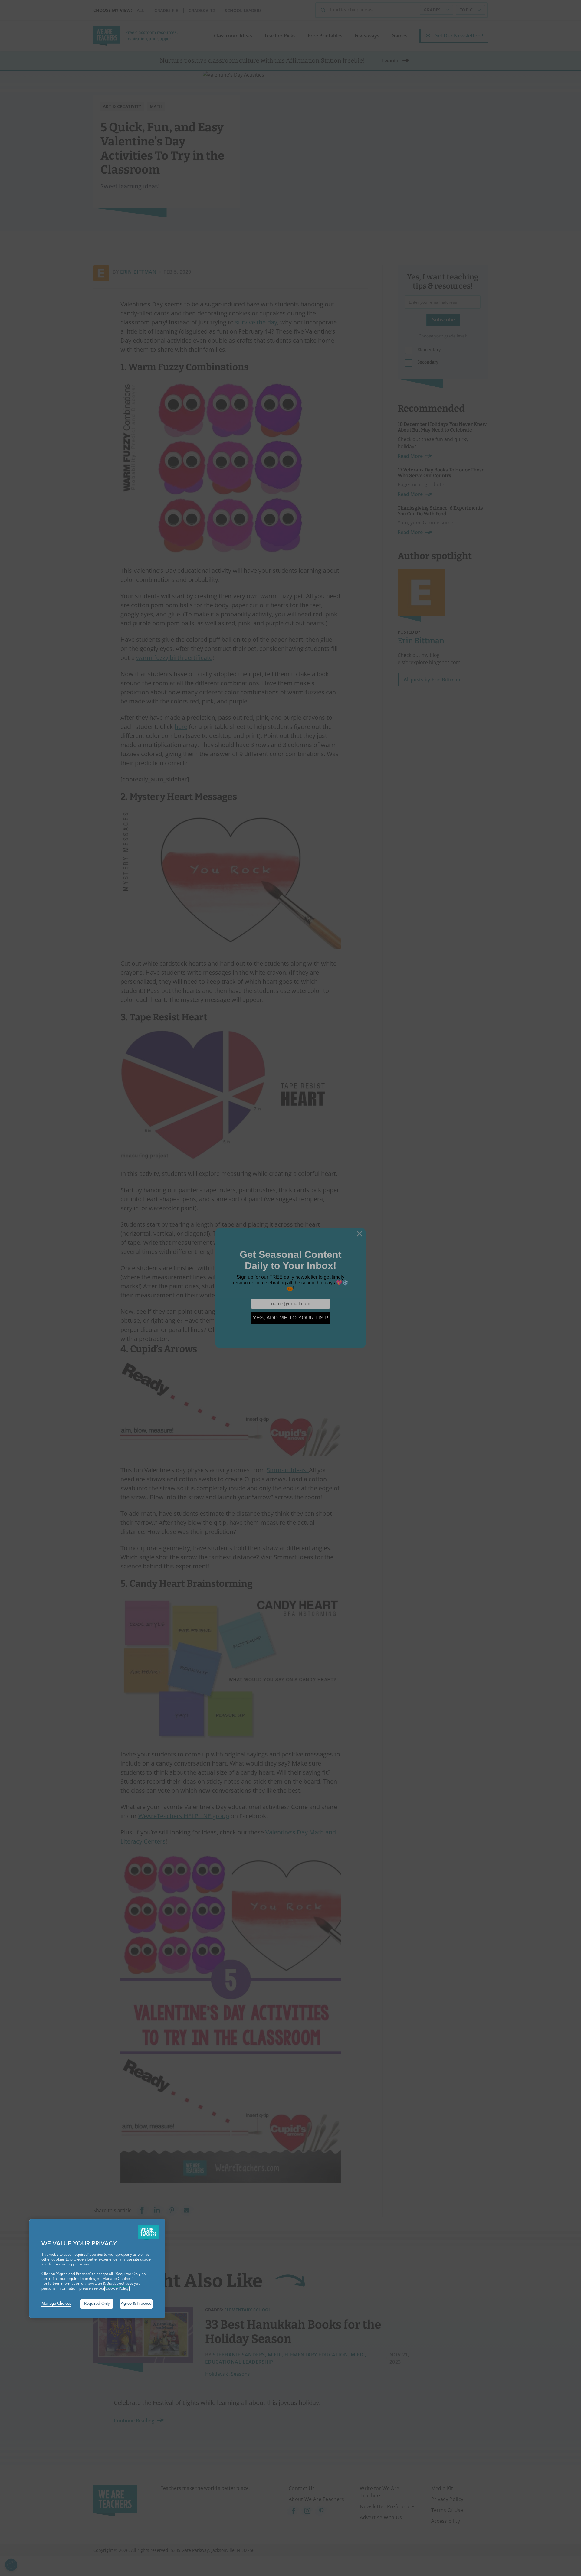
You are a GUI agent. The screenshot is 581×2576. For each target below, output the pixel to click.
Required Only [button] (97, 2304)
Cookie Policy (117, 2289)
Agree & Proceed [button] (136, 2304)
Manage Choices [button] (56, 2304)
